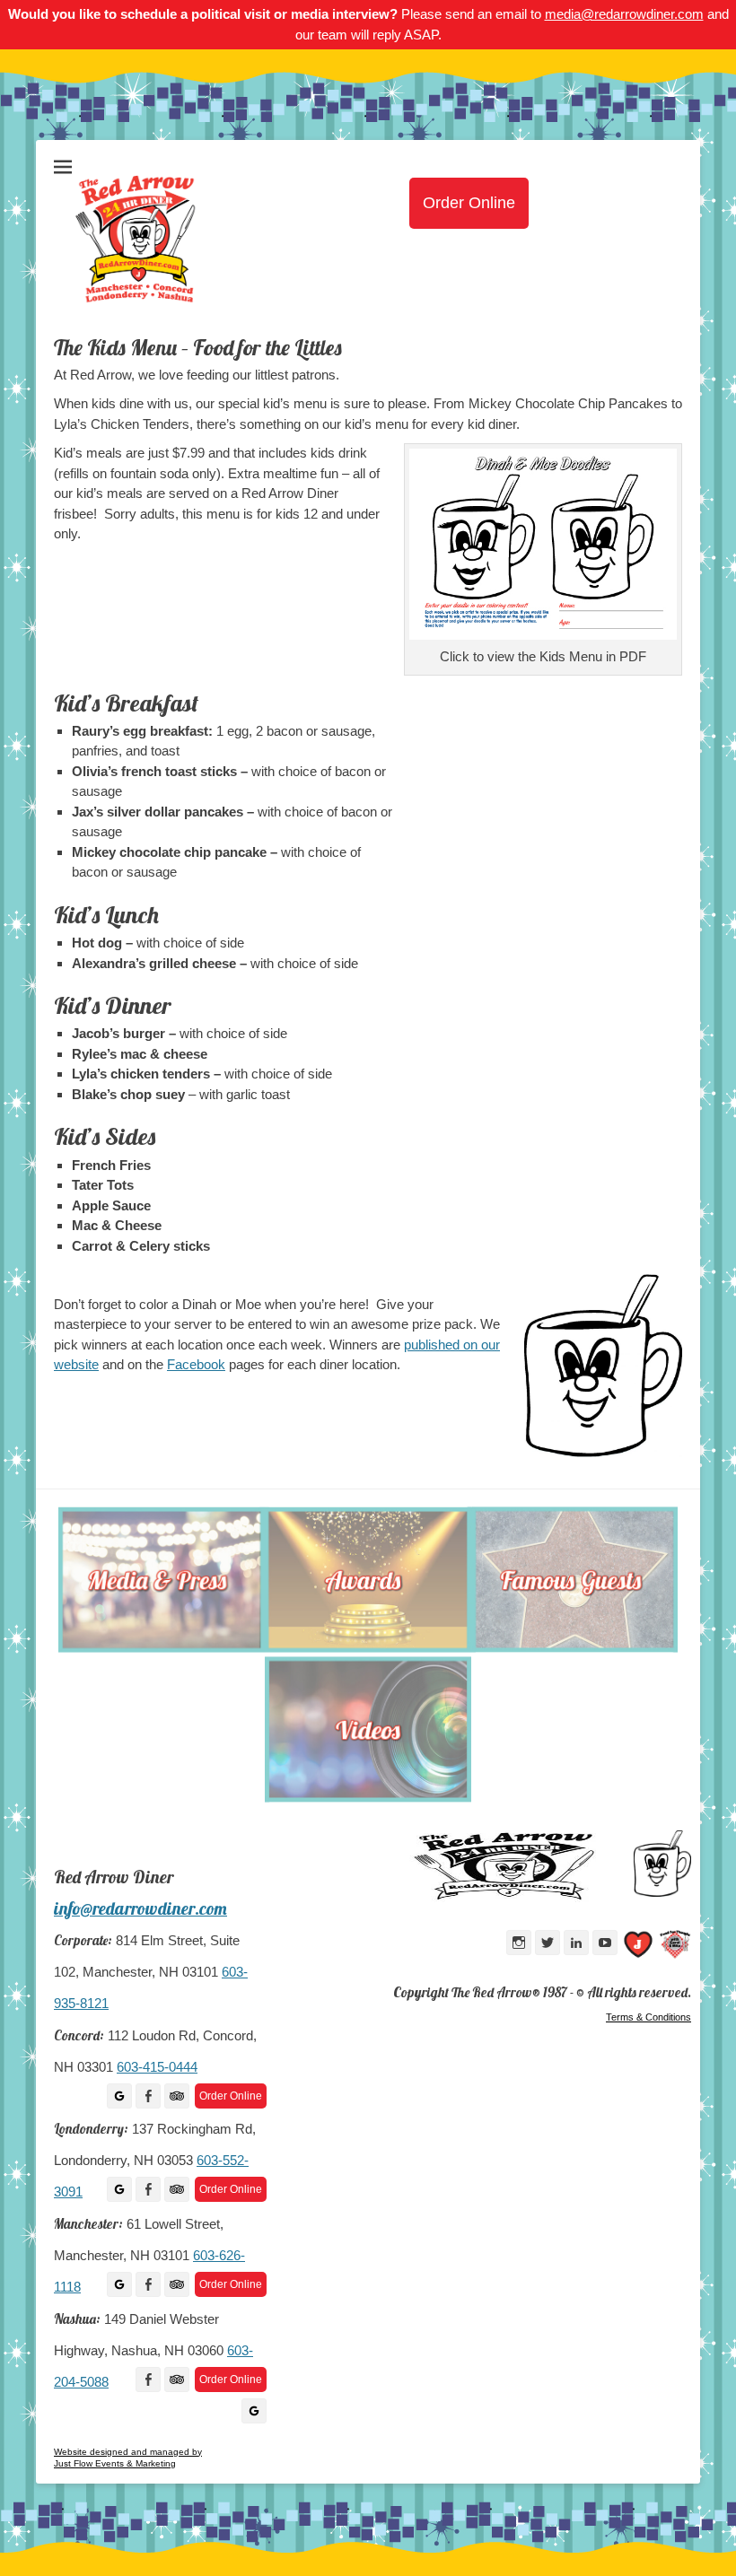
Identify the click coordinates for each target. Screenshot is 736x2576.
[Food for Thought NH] (675, 1947)
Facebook (196, 1364)
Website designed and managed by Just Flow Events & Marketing (128, 2458)
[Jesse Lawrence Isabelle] (638, 1947)
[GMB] (119, 2096)
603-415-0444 (157, 2067)
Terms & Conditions (648, 2017)
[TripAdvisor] (177, 2096)
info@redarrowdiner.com (140, 1908)
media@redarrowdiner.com (624, 14)
